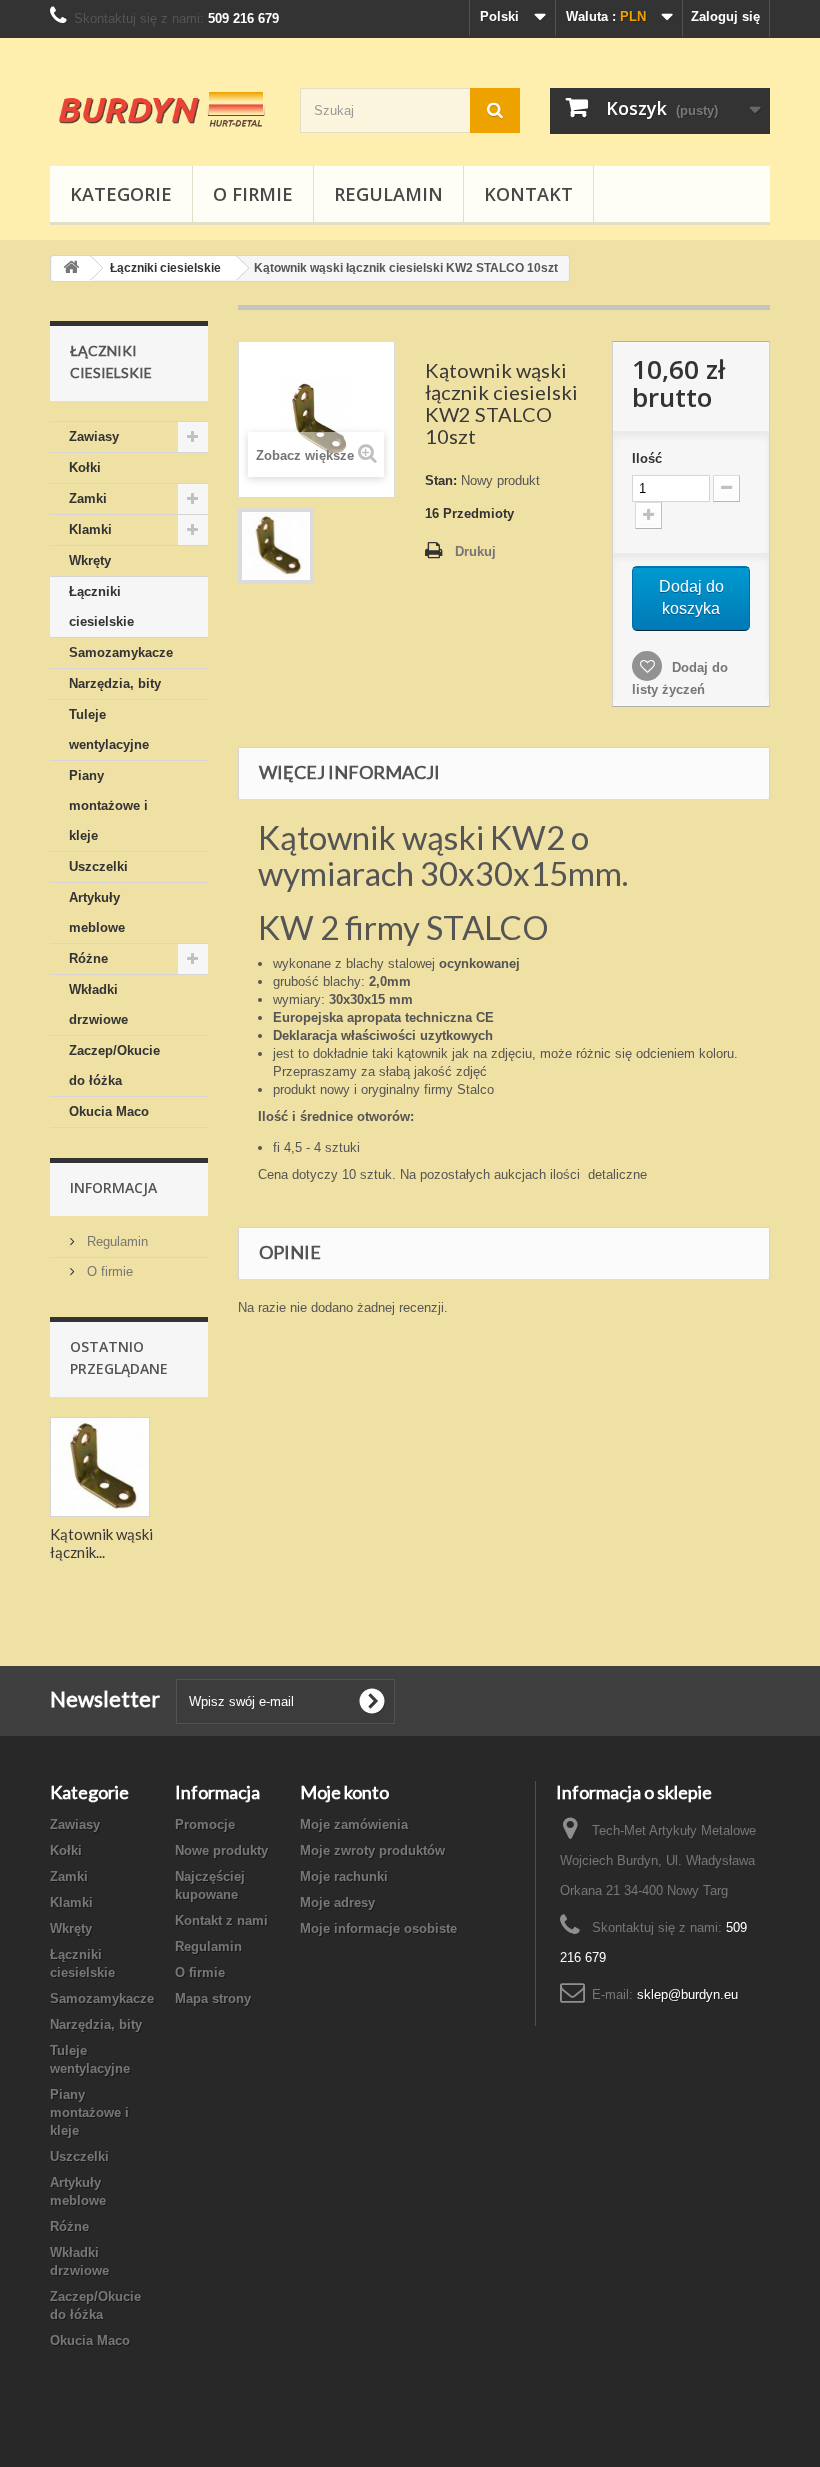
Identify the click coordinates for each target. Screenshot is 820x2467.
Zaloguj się (725, 16)
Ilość (647, 458)
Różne (88, 958)
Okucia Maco (109, 1111)
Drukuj (475, 551)
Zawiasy (94, 436)
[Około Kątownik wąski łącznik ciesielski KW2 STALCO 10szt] (100, 1467)
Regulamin (388, 194)
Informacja (113, 1187)
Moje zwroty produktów (372, 1850)
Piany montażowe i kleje (108, 805)
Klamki (90, 529)
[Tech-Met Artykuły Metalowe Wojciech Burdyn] (160, 109)
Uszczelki (98, 866)
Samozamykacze (121, 652)
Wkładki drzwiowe (98, 1004)
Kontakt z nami (221, 1920)
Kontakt (528, 194)
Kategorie (121, 194)
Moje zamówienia (354, 1824)
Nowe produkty (221, 1850)
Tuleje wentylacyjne (109, 729)
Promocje (205, 1824)
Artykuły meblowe (97, 912)
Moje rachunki (344, 1876)
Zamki (88, 498)
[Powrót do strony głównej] (71, 268)
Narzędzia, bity (115, 683)
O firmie (253, 194)
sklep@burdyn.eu (687, 1994)
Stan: (441, 480)
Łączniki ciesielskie (101, 606)
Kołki (85, 467)
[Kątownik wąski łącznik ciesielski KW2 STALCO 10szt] (276, 546)
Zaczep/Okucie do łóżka (114, 1065)
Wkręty (90, 560)
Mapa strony (213, 1998)
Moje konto (344, 1792)
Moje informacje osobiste (378, 1928)
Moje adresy (337, 1902)
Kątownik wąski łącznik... (101, 1543)
